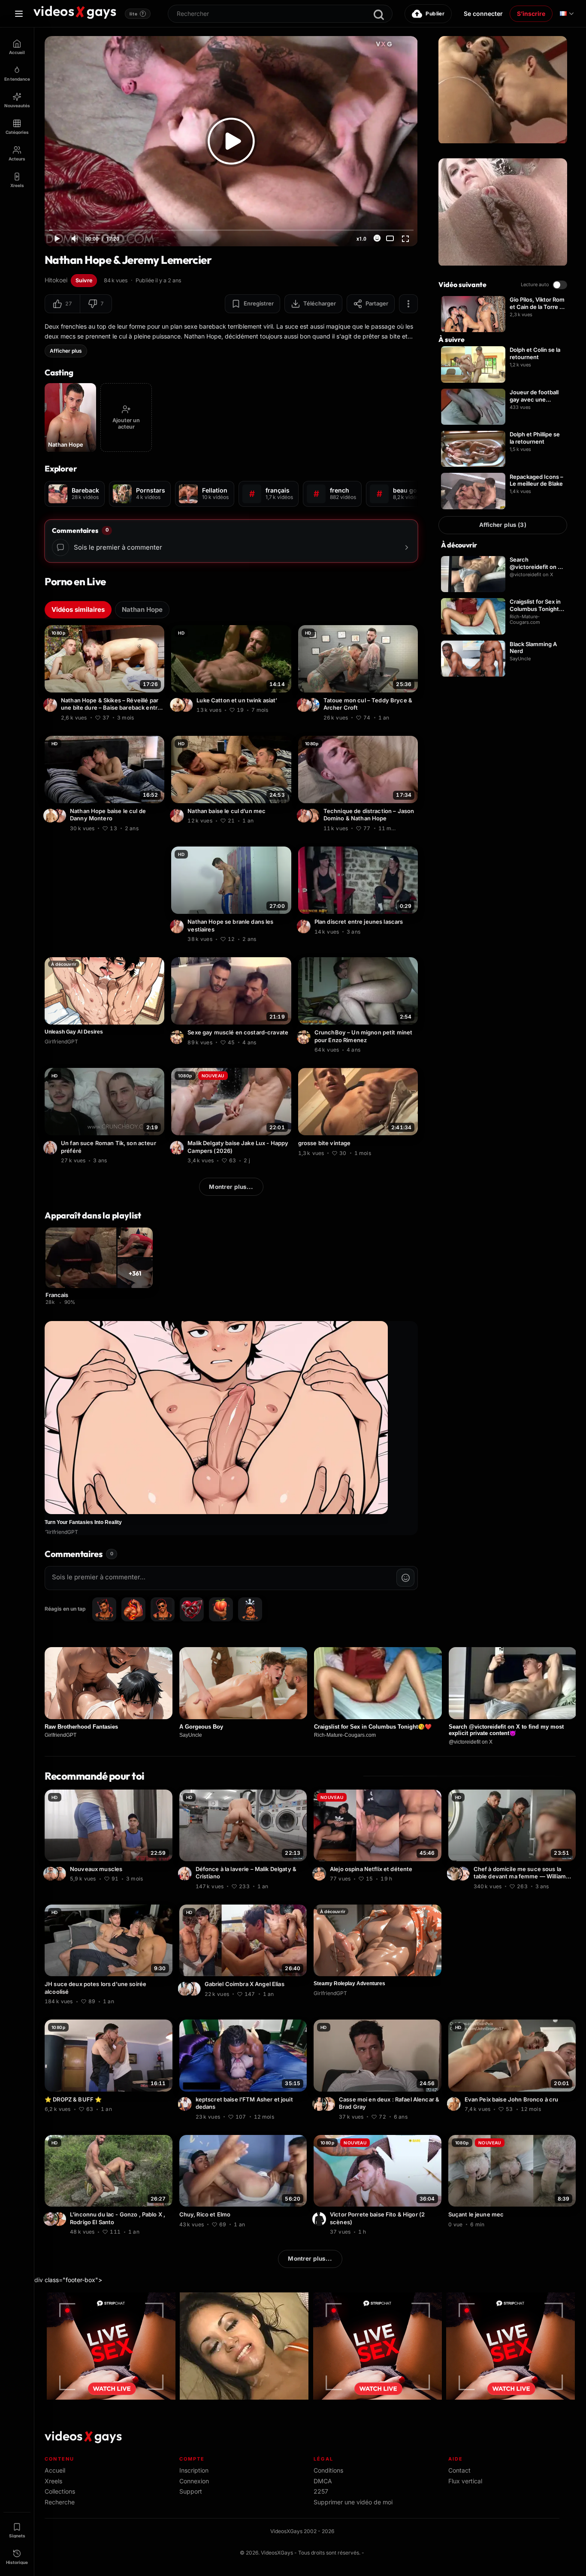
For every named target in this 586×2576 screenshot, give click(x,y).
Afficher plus (66, 351)
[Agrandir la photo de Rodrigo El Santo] (51, 2219)
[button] (62, 304)
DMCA (323, 2481)
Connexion (194, 2481)
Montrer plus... (231, 1187)
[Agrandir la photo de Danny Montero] (51, 816)
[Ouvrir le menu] (19, 14)
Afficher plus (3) (503, 525)
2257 (321, 2491)
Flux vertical (465, 2481)
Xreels (53, 2481)
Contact (459, 2470)
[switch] (560, 285)
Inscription (194, 2470)
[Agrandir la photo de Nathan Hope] (51, 705)
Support (191, 2491)
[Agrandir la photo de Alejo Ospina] (320, 1874)
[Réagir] (377, 238)
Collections (60, 2491)
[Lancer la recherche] (379, 15)
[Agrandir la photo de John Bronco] (455, 2104)
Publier (435, 14)
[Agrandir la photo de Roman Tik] (51, 1148)
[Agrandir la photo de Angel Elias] (186, 1989)
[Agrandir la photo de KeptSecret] (186, 2104)
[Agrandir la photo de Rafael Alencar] (320, 2104)
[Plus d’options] (408, 304)
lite (137, 14)
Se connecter (483, 14)
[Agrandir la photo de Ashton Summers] (464, 1874)
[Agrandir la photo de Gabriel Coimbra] (195, 1989)
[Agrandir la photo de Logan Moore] (178, 705)
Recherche (60, 2502)
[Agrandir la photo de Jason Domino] (314, 816)
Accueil (55, 2470)
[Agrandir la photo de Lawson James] (51, 1874)
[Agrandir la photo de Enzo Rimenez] (178, 1037)
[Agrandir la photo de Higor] (320, 2219)
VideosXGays (277, 2553)
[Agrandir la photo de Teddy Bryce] (314, 705)
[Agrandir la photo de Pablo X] (60, 2219)
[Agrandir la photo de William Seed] (455, 1874)
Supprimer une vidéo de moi (353, 2502)
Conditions (328, 2470)
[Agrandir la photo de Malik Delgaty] (178, 1148)
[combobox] (280, 14)
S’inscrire (531, 14)
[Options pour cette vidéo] (159, 717)
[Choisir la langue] (567, 14)
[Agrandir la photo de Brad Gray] (329, 2104)
